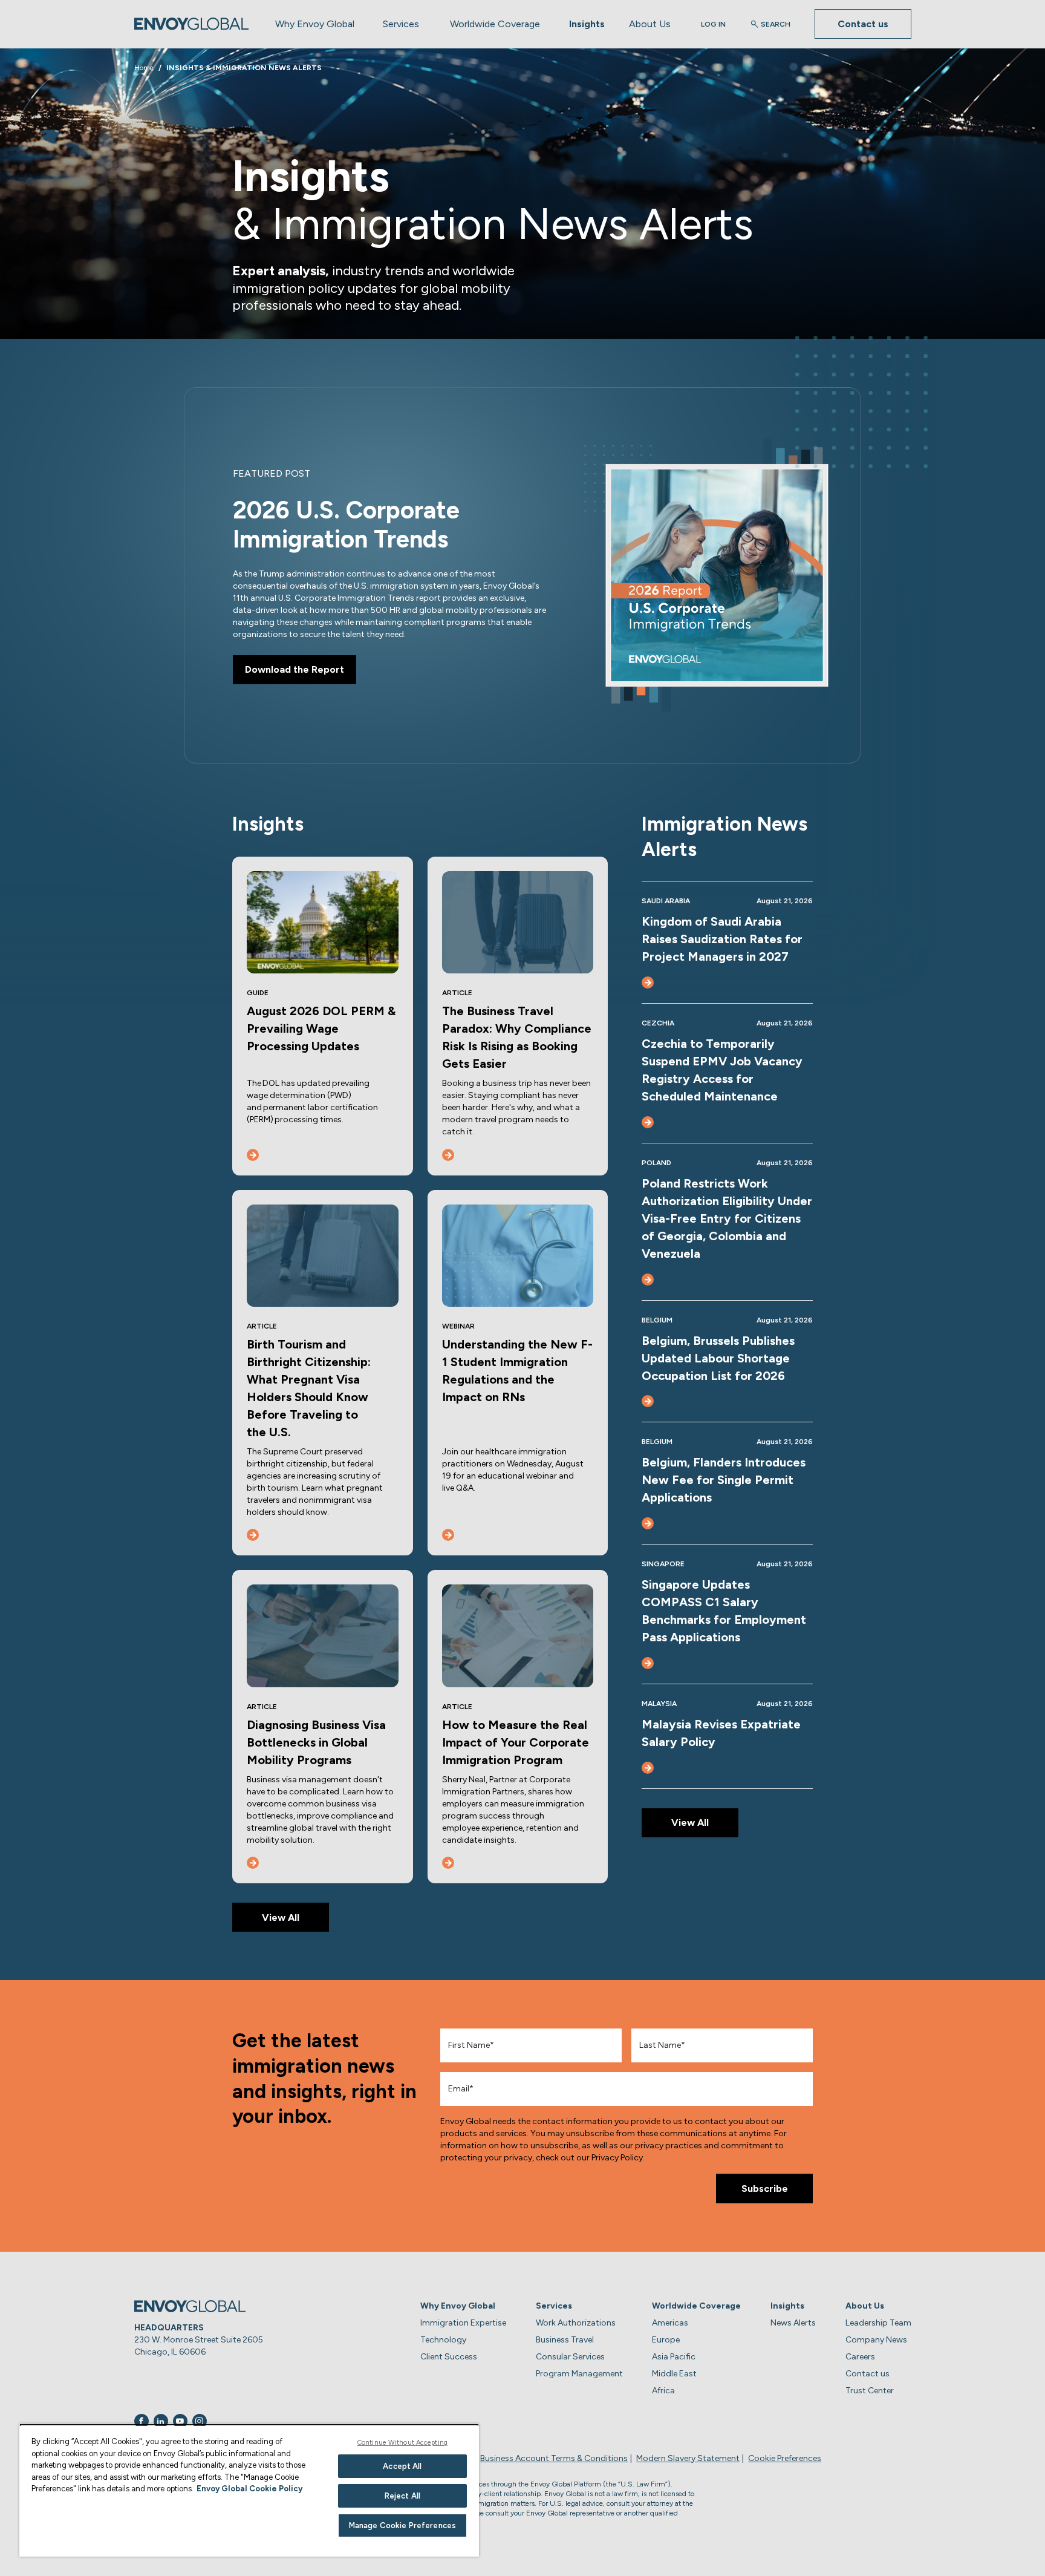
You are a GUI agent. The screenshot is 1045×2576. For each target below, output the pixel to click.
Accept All (402, 2466)
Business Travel (565, 2340)
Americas (670, 2323)
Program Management (579, 2374)
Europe (666, 2340)
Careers (860, 2357)
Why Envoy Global (315, 24)
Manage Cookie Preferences (402, 2525)
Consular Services (570, 2357)
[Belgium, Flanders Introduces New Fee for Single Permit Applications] (648, 1523)
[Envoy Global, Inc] (192, 24)
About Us (650, 24)
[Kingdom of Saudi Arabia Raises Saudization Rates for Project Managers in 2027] (648, 982)
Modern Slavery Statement (688, 2458)
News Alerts (793, 2323)
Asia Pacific (674, 2357)
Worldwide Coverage (495, 24)
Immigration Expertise (463, 2323)
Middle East (674, 2374)
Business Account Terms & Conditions (554, 2458)
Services (401, 24)
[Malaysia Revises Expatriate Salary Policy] (648, 1768)
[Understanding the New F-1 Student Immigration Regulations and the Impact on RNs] (448, 1535)
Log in (713, 24)
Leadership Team (878, 2323)
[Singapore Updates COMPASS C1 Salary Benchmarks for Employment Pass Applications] (648, 1663)
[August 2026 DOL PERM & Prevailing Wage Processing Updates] (253, 1155)
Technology (443, 2340)
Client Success (449, 2357)
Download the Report (295, 669)
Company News (876, 2340)
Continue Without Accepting (402, 2443)
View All (281, 1917)
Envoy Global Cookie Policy (249, 2489)
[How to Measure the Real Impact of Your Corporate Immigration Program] (448, 1863)
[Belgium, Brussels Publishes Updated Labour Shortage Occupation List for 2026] (648, 1401)
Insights (587, 24)
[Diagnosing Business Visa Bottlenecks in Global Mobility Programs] (253, 1863)
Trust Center (870, 2391)
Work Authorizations (576, 2323)
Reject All (402, 2496)
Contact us (863, 24)
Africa (663, 2391)
